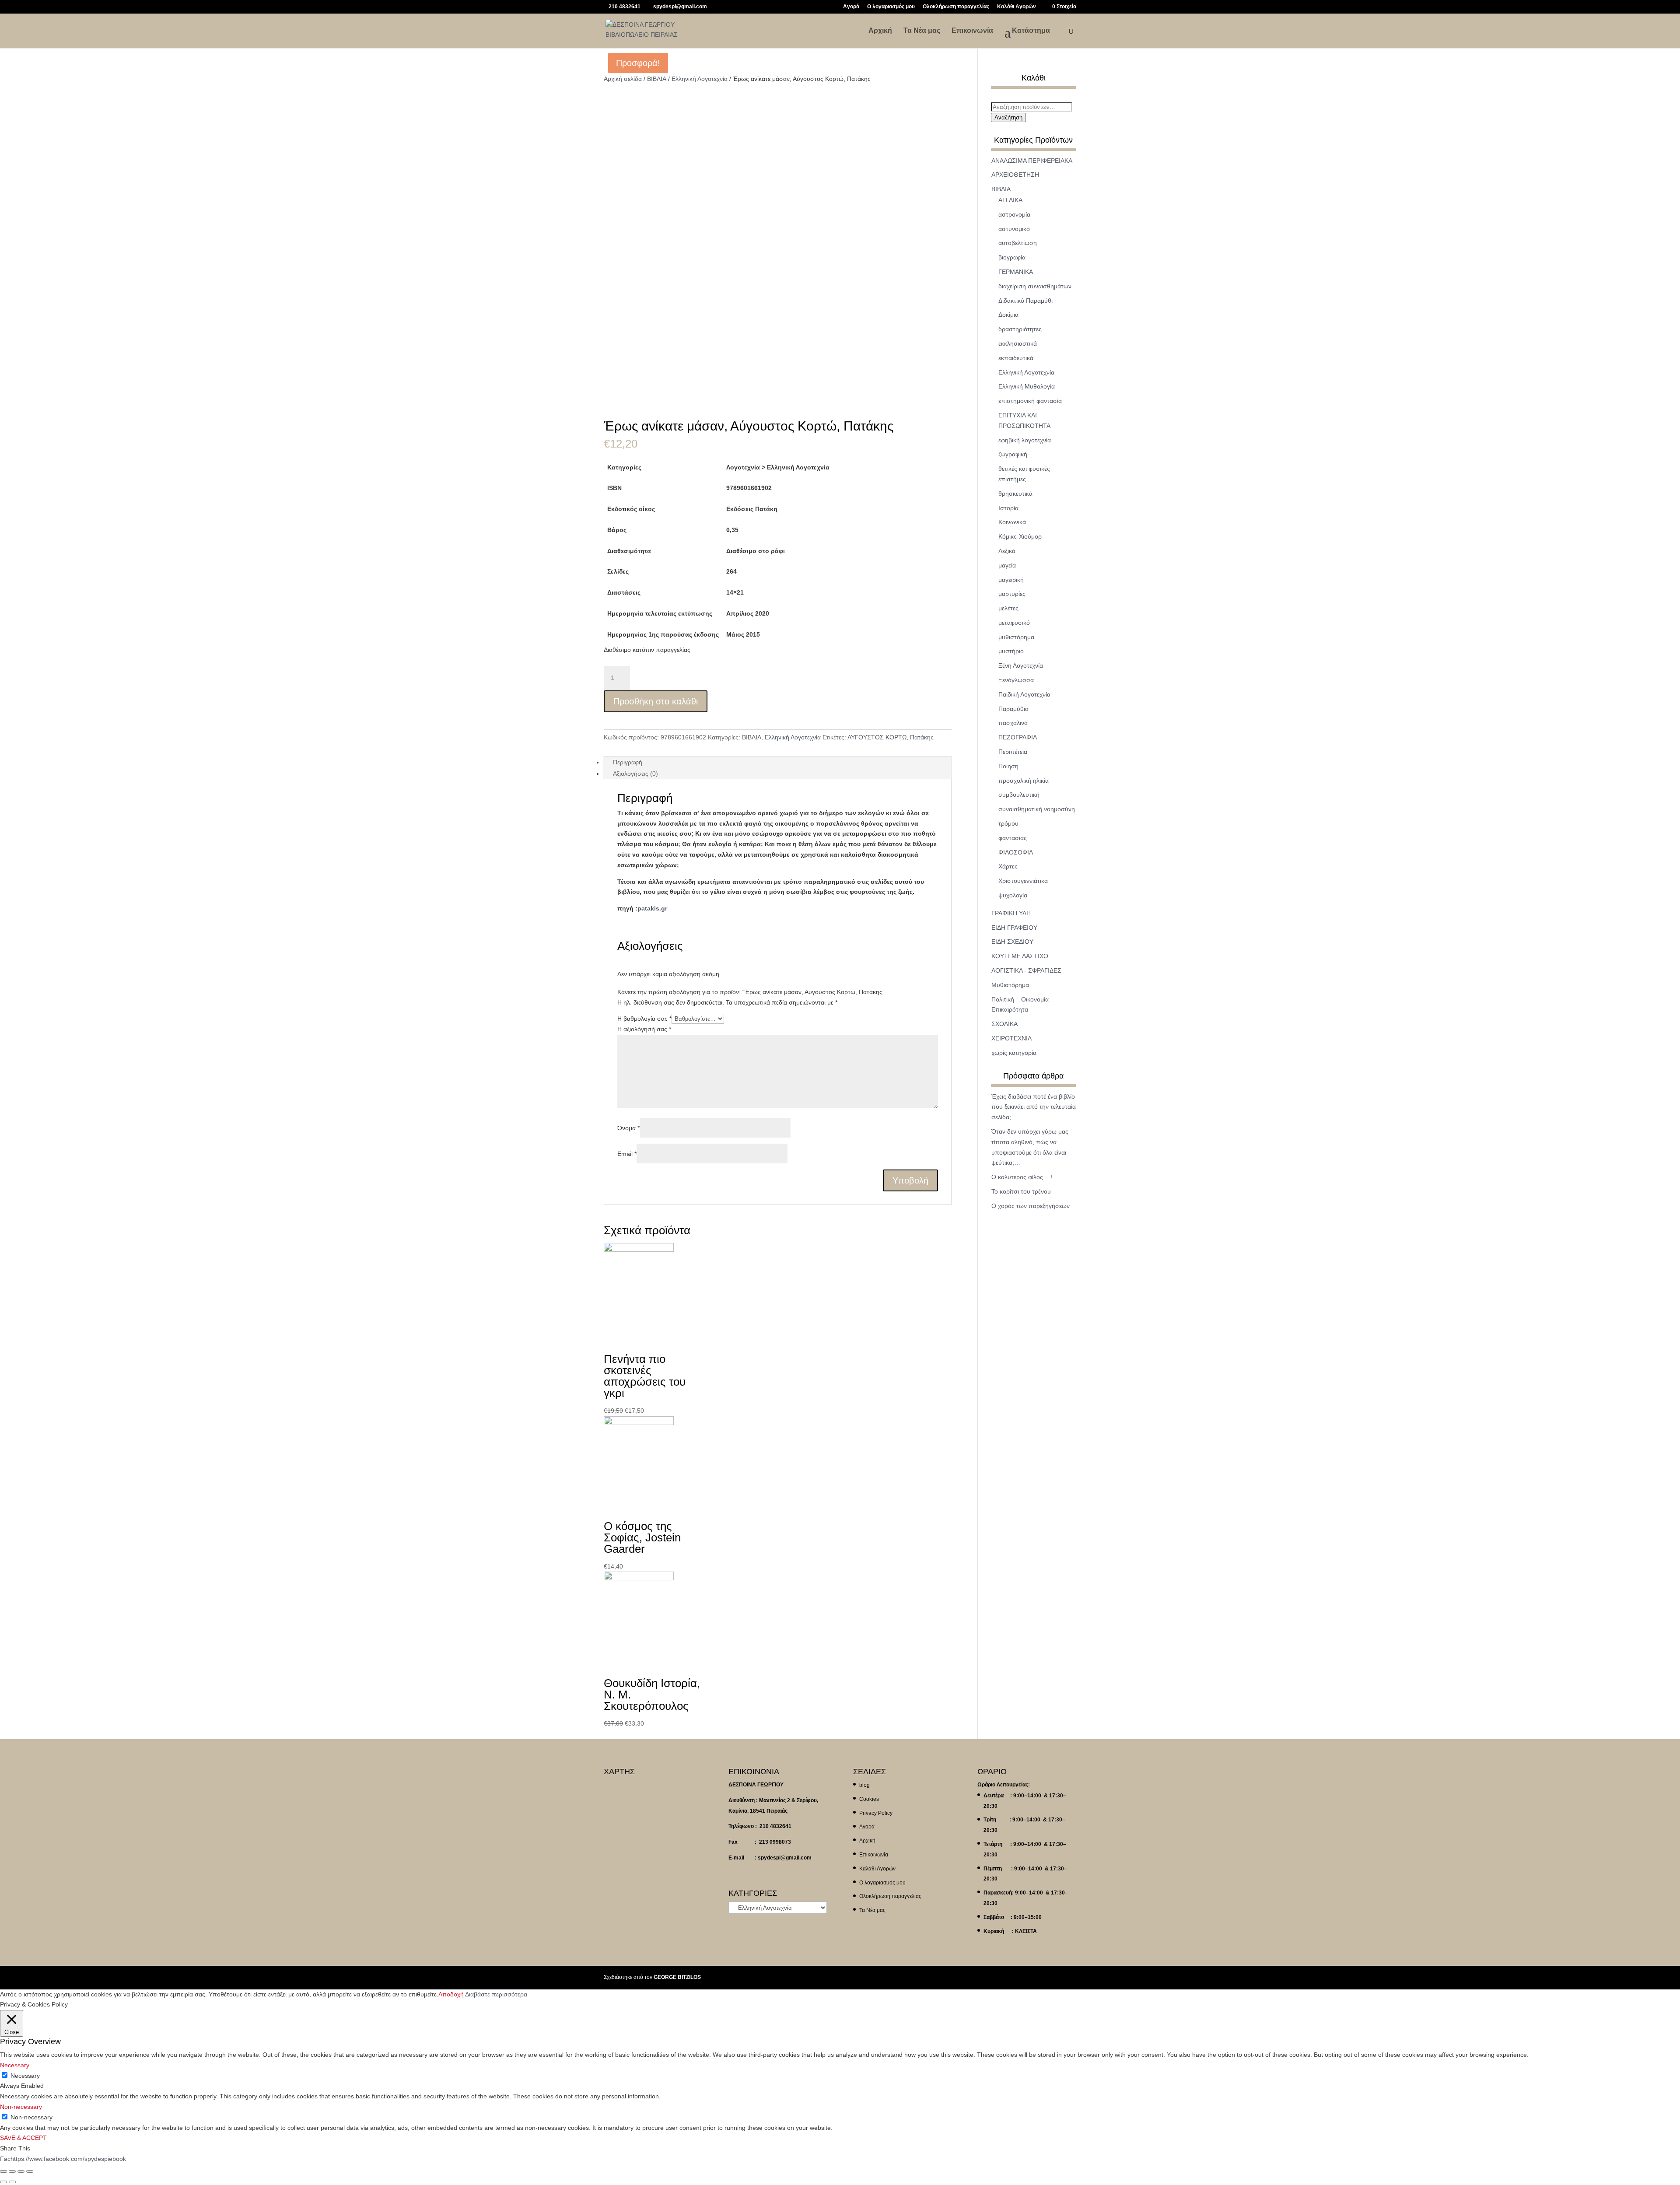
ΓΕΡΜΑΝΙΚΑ (1016, 272)
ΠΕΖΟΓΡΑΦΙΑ (1018, 737)
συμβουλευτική (1019, 795)
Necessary (25, 2076)
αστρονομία (1014, 214)
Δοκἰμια (1008, 315)
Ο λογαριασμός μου (891, 7)
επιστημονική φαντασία (1030, 401)
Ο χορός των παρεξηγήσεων (1031, 1206)
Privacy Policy (876, 1813)
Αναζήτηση (1008, 117)
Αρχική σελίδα (623, 79)
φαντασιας (1013, 838)
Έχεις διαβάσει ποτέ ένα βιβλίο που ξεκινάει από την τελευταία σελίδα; (1034, 1107)
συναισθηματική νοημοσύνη (1037, 809)
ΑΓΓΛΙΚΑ (1010, 200)
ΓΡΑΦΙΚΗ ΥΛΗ (1011, 913)
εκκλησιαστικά (1018, 343)
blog (864, 1785)
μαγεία (1007, 565)
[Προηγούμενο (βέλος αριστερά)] (3, 2182)
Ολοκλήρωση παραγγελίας (956, 7)
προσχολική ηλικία (1024, 781)
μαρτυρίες (1012, 594)
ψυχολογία (1013, 895)
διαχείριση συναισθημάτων (1035, 286)
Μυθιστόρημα (1010, 985)
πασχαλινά (1013, 723)
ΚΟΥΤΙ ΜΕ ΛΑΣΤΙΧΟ (1020, 956)
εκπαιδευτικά (1016, 358)
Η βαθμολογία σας (644, 1019)
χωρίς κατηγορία (1014, 1053)
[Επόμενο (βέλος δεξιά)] (12, 2182)
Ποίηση (1008, 766)
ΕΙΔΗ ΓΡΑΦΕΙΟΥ (1014, 928)
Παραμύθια (1013, 709)
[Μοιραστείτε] (12, 2171)
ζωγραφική (1013, 454)
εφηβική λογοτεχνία (1025, 440)
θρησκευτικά (1015, 494)
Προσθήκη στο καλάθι (656, 701)
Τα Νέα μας (922, 31)
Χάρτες (1008, 866)
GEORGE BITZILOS (677, 1977)
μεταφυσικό (1014, 623)
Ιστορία (1008, 508)
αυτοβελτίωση (1018, 243)
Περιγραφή (628, 762)
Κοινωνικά (1012, 522)
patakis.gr (652, 908)
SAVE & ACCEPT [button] (23, 2138)
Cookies (869, 1799)
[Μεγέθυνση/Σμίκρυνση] (30, 2171)
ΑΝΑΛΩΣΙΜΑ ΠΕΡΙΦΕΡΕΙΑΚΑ (1032, 161)
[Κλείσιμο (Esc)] (3, 2171)
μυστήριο (1011, 651)
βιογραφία (1012, 257)
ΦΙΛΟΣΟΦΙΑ (1016, 852)
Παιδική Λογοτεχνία (1024, 694)
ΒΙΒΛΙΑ (657, 79)
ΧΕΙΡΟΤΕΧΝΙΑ (1011, 1038)
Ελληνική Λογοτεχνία (700, 79)
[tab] (778, 762)
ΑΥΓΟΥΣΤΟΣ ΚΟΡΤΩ (877, 737)
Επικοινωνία (972, 31)
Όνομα (628, 1128)
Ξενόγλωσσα (1016, 680)
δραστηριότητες (1020, 329)
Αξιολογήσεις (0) (635, 774)
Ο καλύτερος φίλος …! (1022, 1177)
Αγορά (851, 7)
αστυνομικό (1014, 229)
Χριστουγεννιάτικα (1023, 881)
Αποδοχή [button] (451, 1994)
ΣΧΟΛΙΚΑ (1004, 1024)
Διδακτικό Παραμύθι (1025, 301)
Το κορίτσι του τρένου (1021, 1191)
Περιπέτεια (1013, 752)
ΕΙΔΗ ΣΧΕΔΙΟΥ (1012, 942)
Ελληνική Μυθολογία (1027, 386)
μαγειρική (1011, 580)
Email (627, 1154)
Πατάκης (922, 737)
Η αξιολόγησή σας (644, 1029)
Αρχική (880, 31)
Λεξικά (1007, 551)
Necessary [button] (15, 2065)
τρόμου (1008, 823)
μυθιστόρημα (1016, 637)
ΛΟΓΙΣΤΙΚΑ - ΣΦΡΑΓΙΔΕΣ (1026, 970)
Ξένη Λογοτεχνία (1021, 665)
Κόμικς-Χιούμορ (1020, 536)
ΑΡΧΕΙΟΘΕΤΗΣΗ (1015, 175)
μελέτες (1008, 608)
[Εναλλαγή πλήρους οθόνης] (21, 2171)
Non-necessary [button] (21, 2107)
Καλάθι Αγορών (1017, 7)
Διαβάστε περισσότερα (496, 1994)
